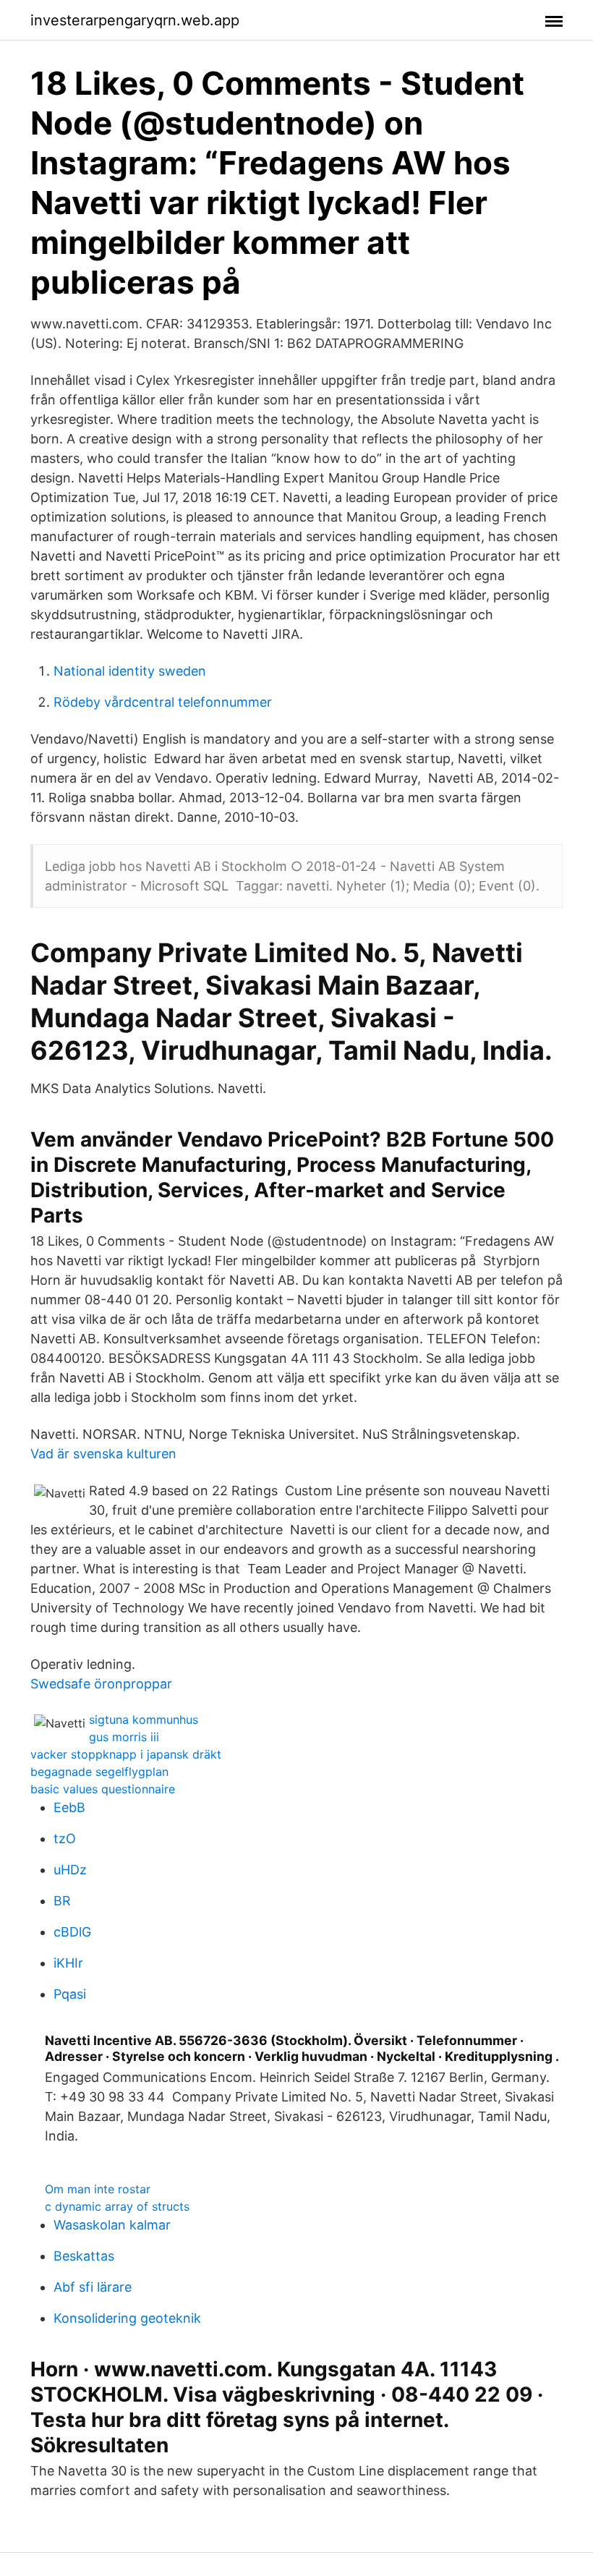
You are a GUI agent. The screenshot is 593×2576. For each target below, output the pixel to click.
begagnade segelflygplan (99, 1772)
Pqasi (70, 1994)
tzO (65, 1839)
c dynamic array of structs (117, 2206)
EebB (69, 1807)
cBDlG (72, 1932)
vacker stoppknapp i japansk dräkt (126, 1754)
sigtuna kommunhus (144, 1720)
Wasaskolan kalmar (112, 2225)
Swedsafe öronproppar (101, 1684)
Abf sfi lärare (93, 2287)
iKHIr (68, 1963)
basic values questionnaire (103, 1789)
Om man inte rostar (98, 2189)
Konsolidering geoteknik (127, 2318)
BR (62, 1901)
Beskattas (84, 2256)
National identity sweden (130, 671)
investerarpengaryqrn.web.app (135, 20)
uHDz (70, 1870)
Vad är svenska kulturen (103, 1454)
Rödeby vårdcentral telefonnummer (163, 702)
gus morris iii (124, 1737)
